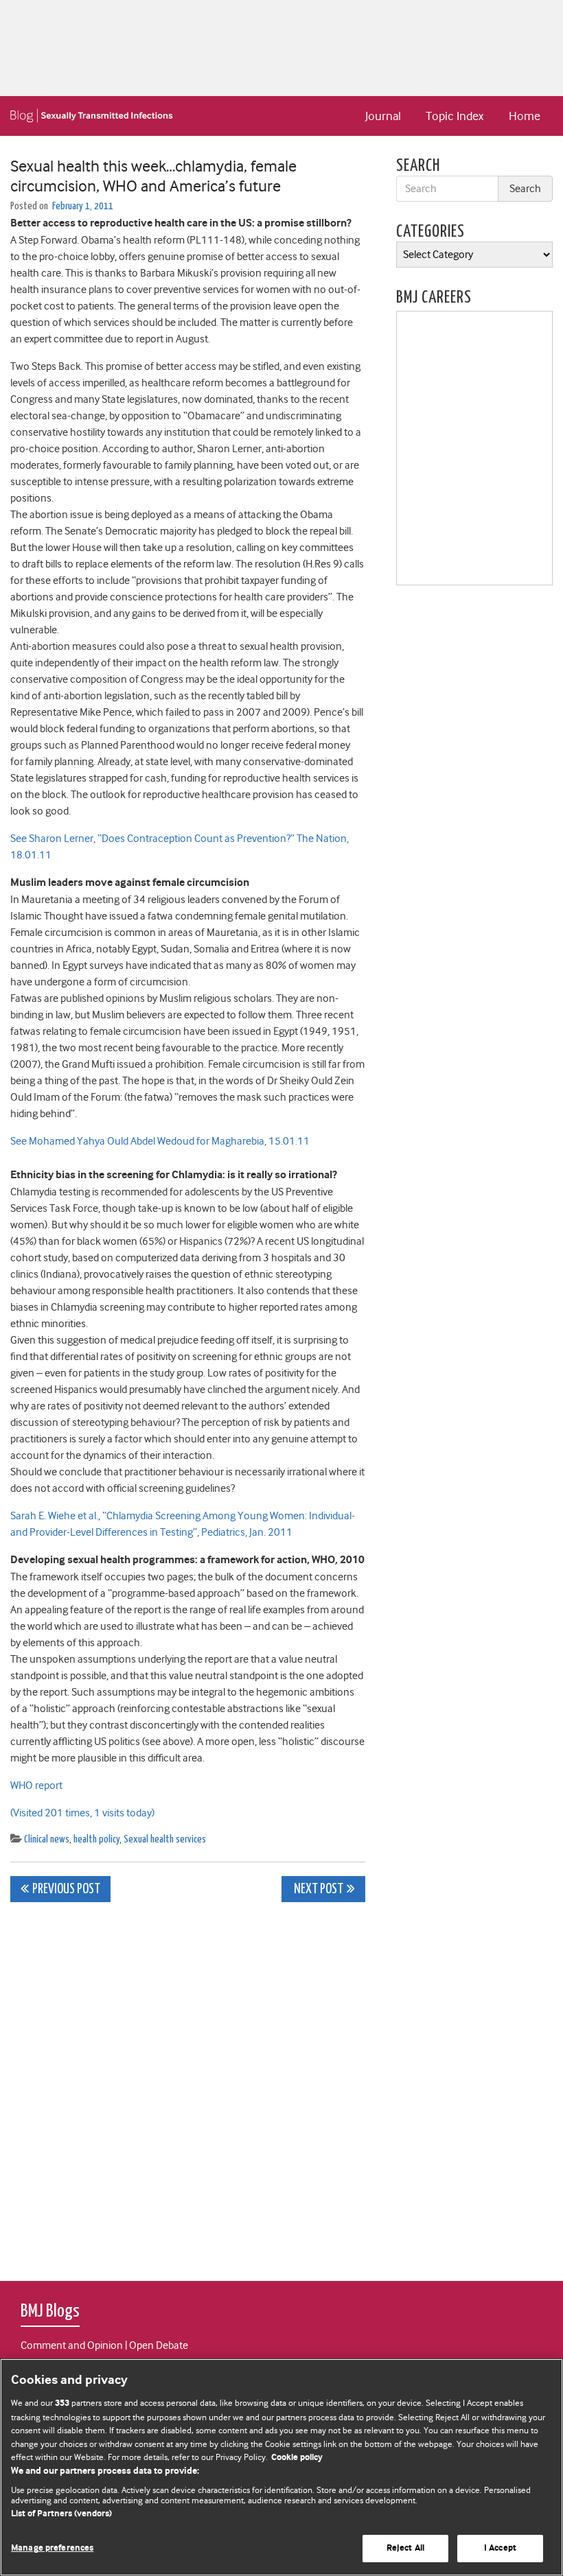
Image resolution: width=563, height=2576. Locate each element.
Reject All (405, 2548)
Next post (318, 1889)
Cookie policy (297, 2458)
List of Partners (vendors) (61, 2514)
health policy (96, 1839)
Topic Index (455, 116)
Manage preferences (52, 2548)
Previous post (66, 1889)
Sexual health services (165, 1839)
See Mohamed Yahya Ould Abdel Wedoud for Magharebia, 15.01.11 (160, 1141)
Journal (383, 116)
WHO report (36, 1785)
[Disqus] (188, 2084)
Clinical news (47, 1839)
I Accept (500, 2548)
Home (525, 116)
